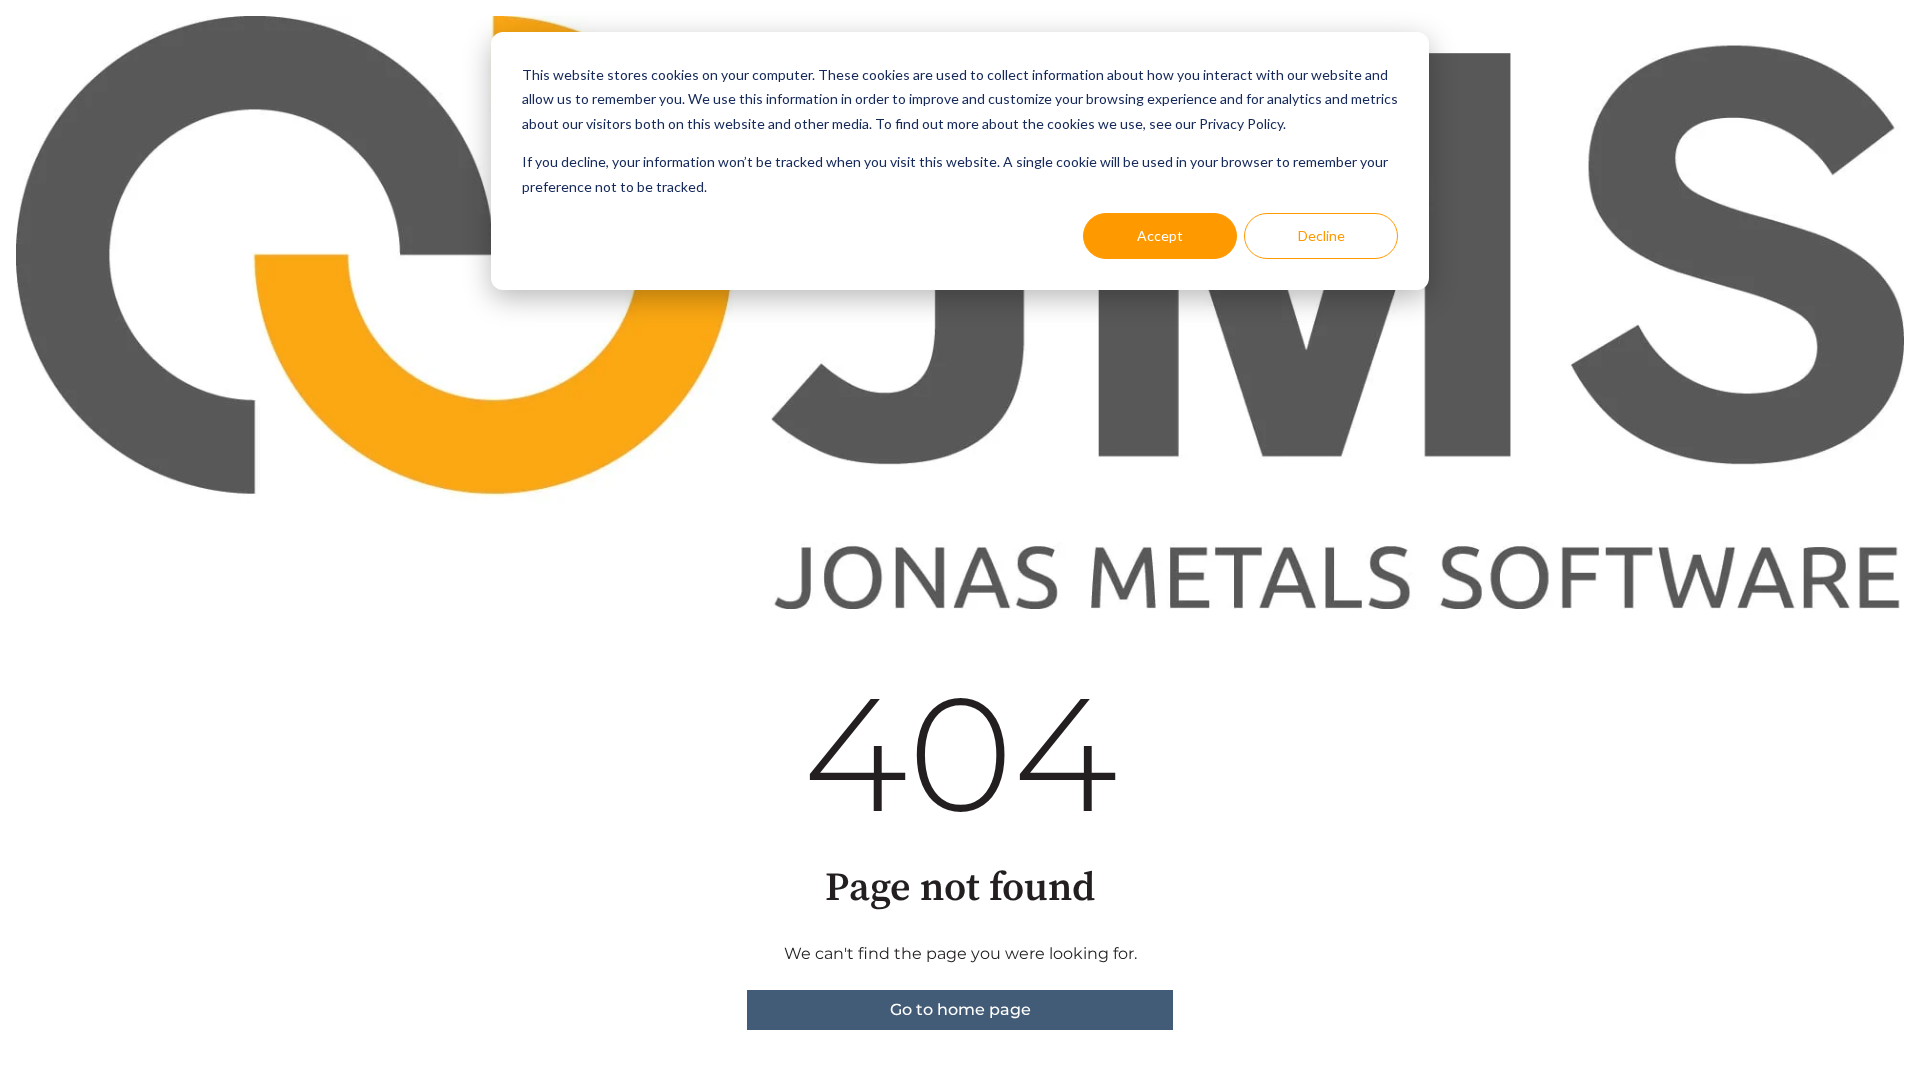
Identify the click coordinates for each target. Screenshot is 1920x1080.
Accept (1160, 235)
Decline (1321, 235)
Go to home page (960, 1009)
